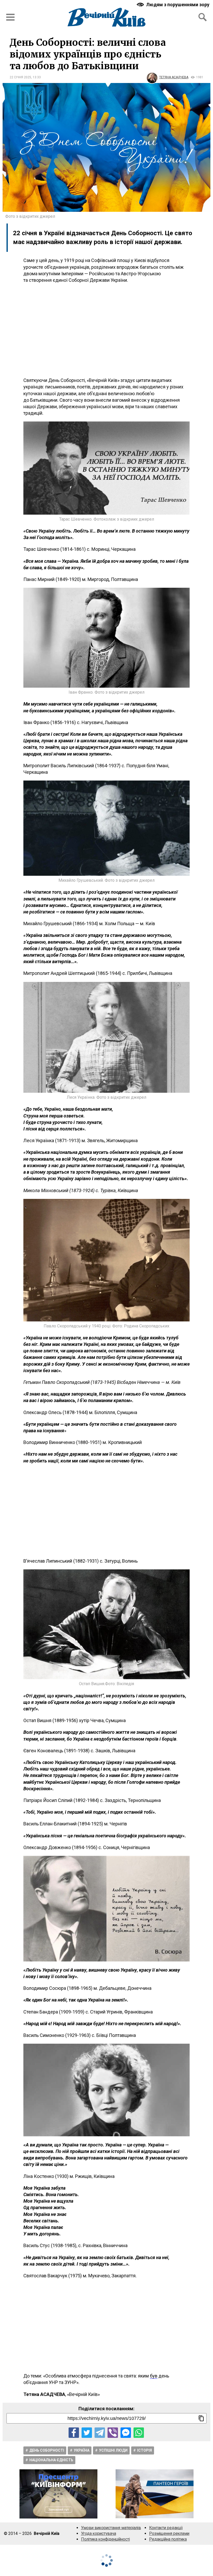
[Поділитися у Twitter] (87, 2433)
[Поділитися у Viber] (113, 2433)
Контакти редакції (166, 2528)
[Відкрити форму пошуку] (203, 17)
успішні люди (113, 2450)
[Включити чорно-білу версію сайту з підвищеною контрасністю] (174, 5)
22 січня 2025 (20, 77)
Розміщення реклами (169, 2533)
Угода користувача (99, 2533)
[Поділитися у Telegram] (100, 2433)
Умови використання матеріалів (111, 2528)
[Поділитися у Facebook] (74, 2433)
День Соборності (47, 2450)
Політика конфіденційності (105, 2539)
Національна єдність (51, 2460)
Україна (82, 2450)
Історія (145, 2450)
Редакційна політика (168, 2539)
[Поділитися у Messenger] (126, 2433)
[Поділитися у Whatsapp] (139, 2433)
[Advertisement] (106, 330)
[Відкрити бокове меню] (10, 17)
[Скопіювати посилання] (201, 2418)
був (154, 2376)
